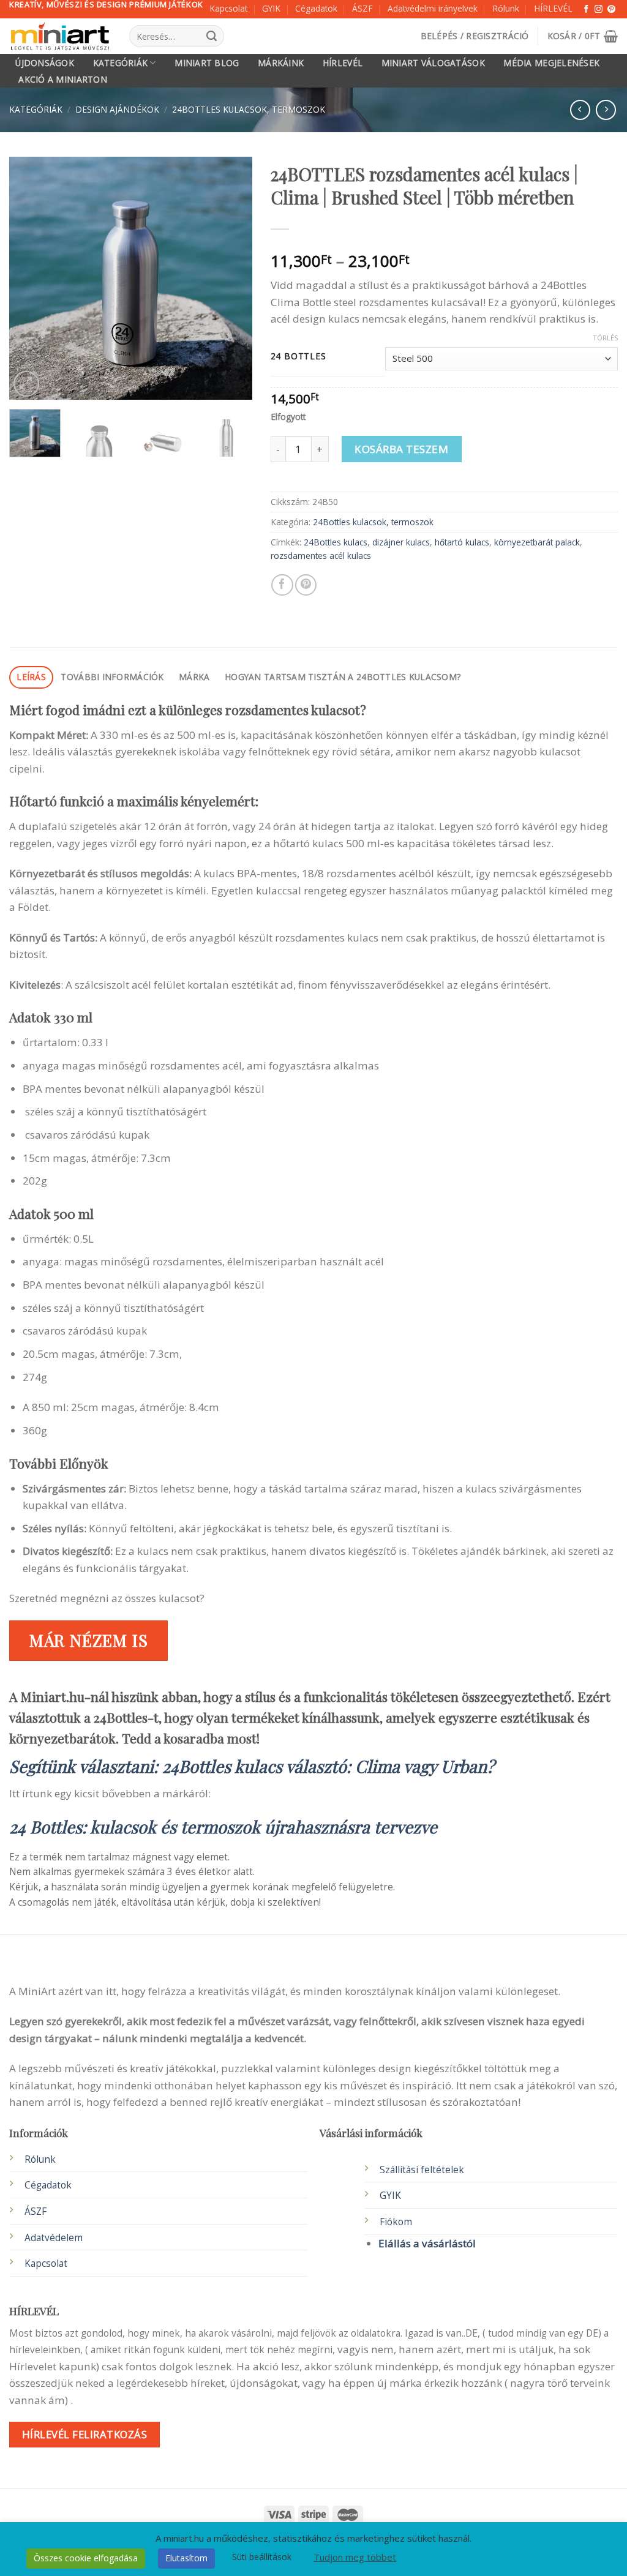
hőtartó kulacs (462, 542)
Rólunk (506, 8)
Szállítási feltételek (422, 2170)
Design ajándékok (117, 109)
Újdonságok (45, 63)
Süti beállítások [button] (262, 2557)
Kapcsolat (228, 8)
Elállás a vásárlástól (427, 2243)
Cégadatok (316, 8)
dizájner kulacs (401, 542)
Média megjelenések (551, 63)
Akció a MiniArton (63, 80)
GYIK (271, 8)
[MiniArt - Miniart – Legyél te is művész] (60, 36)
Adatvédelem (54, 2238)
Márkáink (281, 63)
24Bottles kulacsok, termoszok (249, 109)
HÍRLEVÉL (553, 8)
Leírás (31, 677)
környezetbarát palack (537, 542)
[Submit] (212, 36)
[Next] (232, 278)
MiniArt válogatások (433, 63)
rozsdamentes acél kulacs (321, 556)
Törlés (605, 338)
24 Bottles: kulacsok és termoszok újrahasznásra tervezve (223, 1826)
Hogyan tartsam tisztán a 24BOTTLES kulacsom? (343, 677)
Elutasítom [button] (186, 2558)
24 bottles (298, 357)
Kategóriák (121, 63)
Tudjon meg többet (355, 2557)
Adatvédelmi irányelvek (433, 8)
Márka (194, 677)
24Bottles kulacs (336, 542)
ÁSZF (362, 8)
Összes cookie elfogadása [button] (86, 2558)
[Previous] (29, 278)
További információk (112, 677)
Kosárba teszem (401, 449)
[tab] (31, 677)
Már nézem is (89, 1640)
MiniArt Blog (207, 63)
